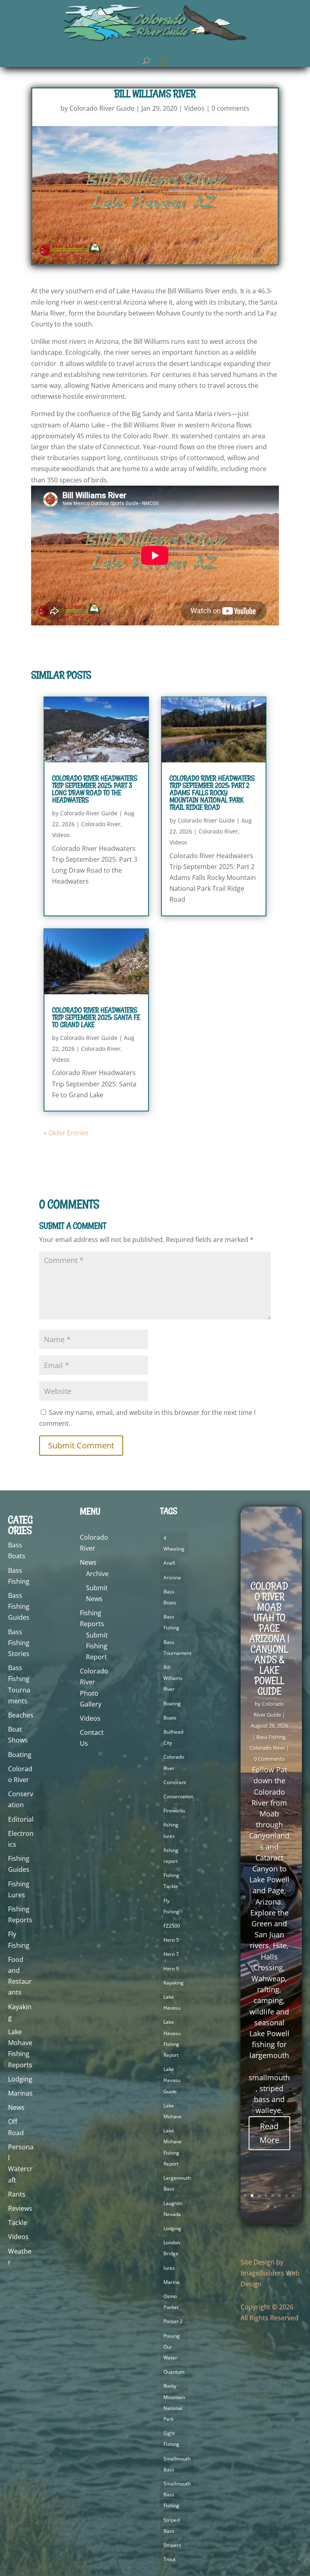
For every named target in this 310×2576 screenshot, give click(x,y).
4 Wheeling (174, 1543)
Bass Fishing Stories (19, 1643)
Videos (194, 108)
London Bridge (172, 2248)
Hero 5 (171, 1940)
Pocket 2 (173, 2321)
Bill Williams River (173, 1678)
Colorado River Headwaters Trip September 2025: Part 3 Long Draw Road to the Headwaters (95, 789)
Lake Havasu (172, 2002)
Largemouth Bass (177, 2183)
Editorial (21, 1819)
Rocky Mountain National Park (174, 2402)
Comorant (175, 1782)
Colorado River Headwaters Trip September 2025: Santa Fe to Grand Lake (96, 1017)
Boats (170, 1718)
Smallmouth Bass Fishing (177, 2495)
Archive (97, 1574)
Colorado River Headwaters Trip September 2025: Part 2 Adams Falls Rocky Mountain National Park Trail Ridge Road (212, 793)
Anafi (169, 1563)
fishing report (171, 1856)
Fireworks (174, 1811)
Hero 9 (171, 1969)
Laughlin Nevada (173, 2209)
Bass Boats (170, 1597)
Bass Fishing (171, 1622)
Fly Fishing (171, 1906)
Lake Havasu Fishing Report (172, 2038)
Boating (20, 1755)
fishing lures (171, 1830)
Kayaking (174, 1983)
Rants (17, 2194)
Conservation (178, 1796)
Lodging (20, 2079)
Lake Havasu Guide (172, 2080)
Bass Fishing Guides (19, 1606)
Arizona (172, 1577)
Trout (170, 2559)
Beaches (21, 1715)
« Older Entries (66, 1133)
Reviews (20, 2208)
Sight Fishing (171, 2439)
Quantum (174, 2372)
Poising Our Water (172, 2347)
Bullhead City (173, 1737)
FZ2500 (172, 1926)
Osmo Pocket (171, 2302)
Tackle (18, 2222)
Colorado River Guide (102, 108)
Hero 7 (171, 1954)
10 (275, 2207)
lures (169, 2268)
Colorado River (101, 824)
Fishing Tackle (171, 1881)
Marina (172, 2282)
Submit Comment (81, 1445)
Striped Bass (172, 2525)
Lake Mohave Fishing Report (173, 2147)
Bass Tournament (177, 1648)
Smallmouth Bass (177, 2464)
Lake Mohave (173, 2111)
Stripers (172, 2545)
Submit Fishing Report (97, 1646)
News (16, 2107)
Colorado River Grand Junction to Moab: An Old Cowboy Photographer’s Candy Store (269, 1675)
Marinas (20, 2093)
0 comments (230, 108)
